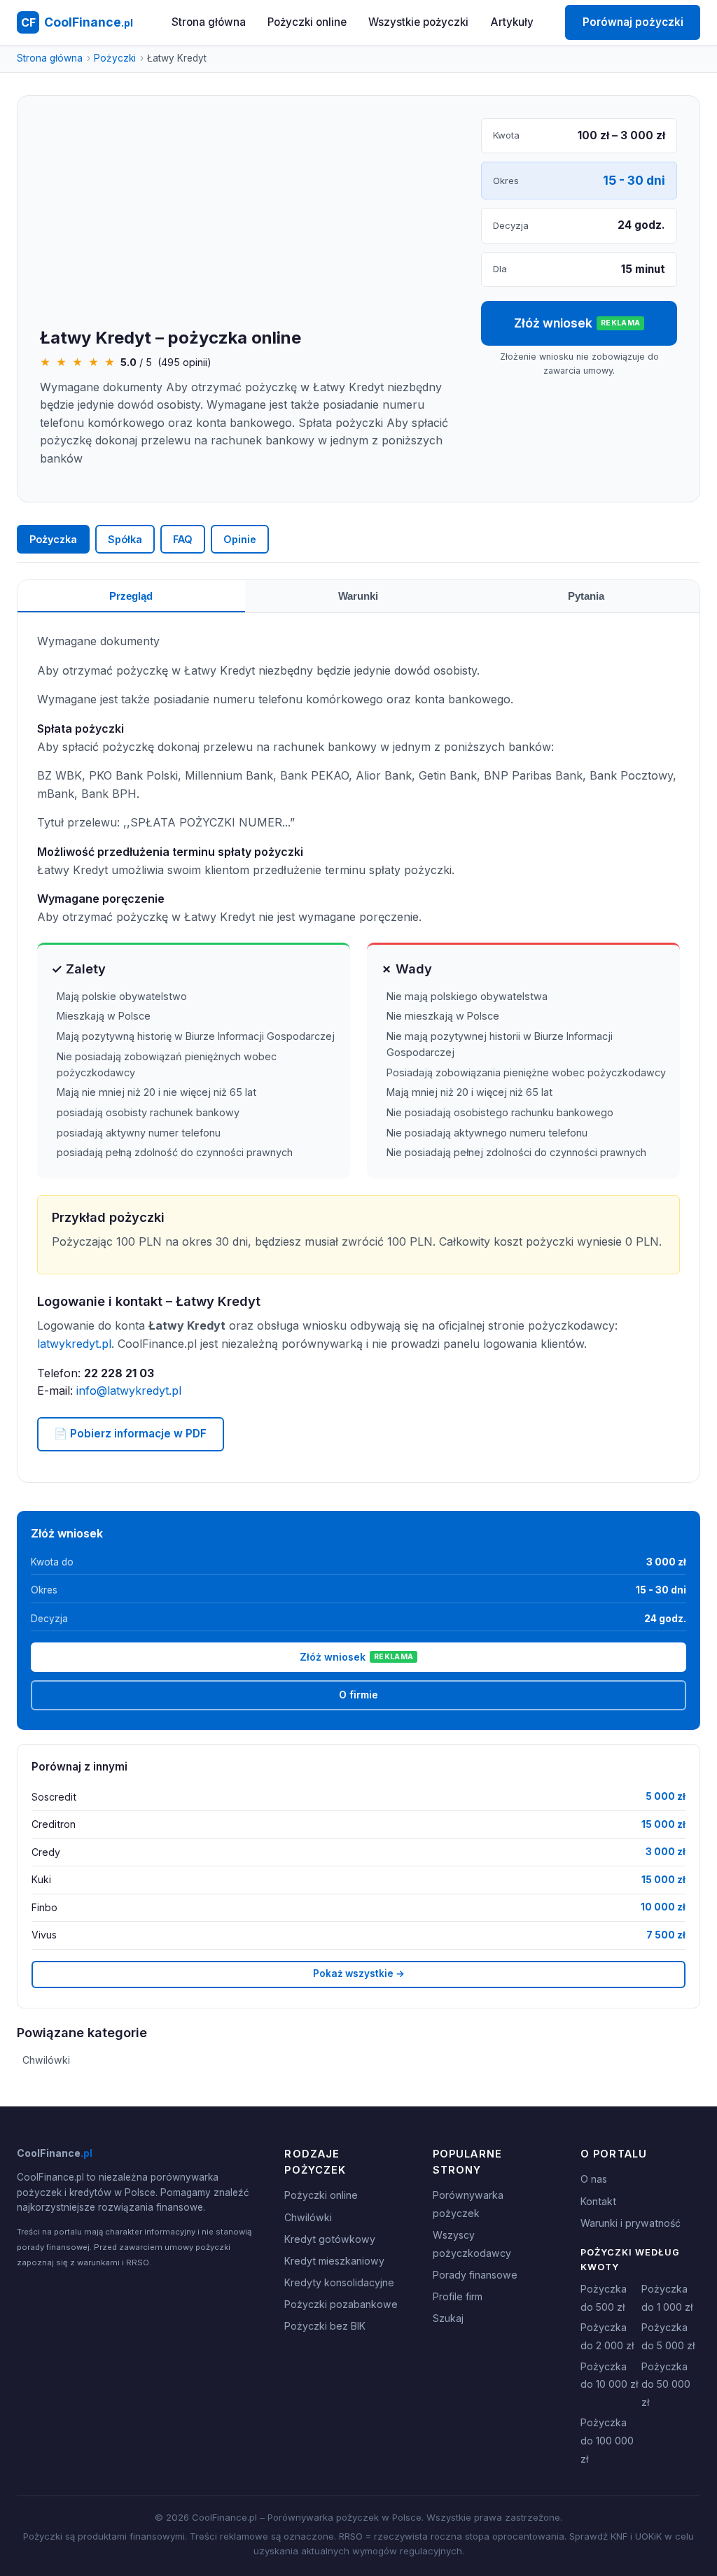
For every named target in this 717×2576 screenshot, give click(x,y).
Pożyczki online (307, 22)
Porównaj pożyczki (633, 22)
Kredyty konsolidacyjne (339, 2282)
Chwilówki (46, 2060)
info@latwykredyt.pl (129, 1391)
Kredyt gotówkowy (330, 2239)
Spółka (125, 539)
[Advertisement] (249, 223)
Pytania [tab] (586, 596)
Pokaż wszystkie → (359, 1973)
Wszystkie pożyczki (418, 22)
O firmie (358, 1695)
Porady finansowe (475, 2275)
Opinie (240, 539)
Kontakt (598, 2201)
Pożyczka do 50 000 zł (666, 2384)
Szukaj (448, 2318)
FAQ (183, 539)
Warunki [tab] (358, 596)
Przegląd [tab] (131, 596)
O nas (594, 2179)
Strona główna (209, 22)
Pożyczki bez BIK (325, 2326)
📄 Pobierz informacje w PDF (130, 1434)
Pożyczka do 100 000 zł (607, 2440)
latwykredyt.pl (74, 1344)
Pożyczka (53, 539)
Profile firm (458, 2296)
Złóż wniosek (577, 323)
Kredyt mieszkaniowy (334, 2261)
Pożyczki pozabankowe (341, 2304)
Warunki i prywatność (631, 2223)
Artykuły (512, 22)
